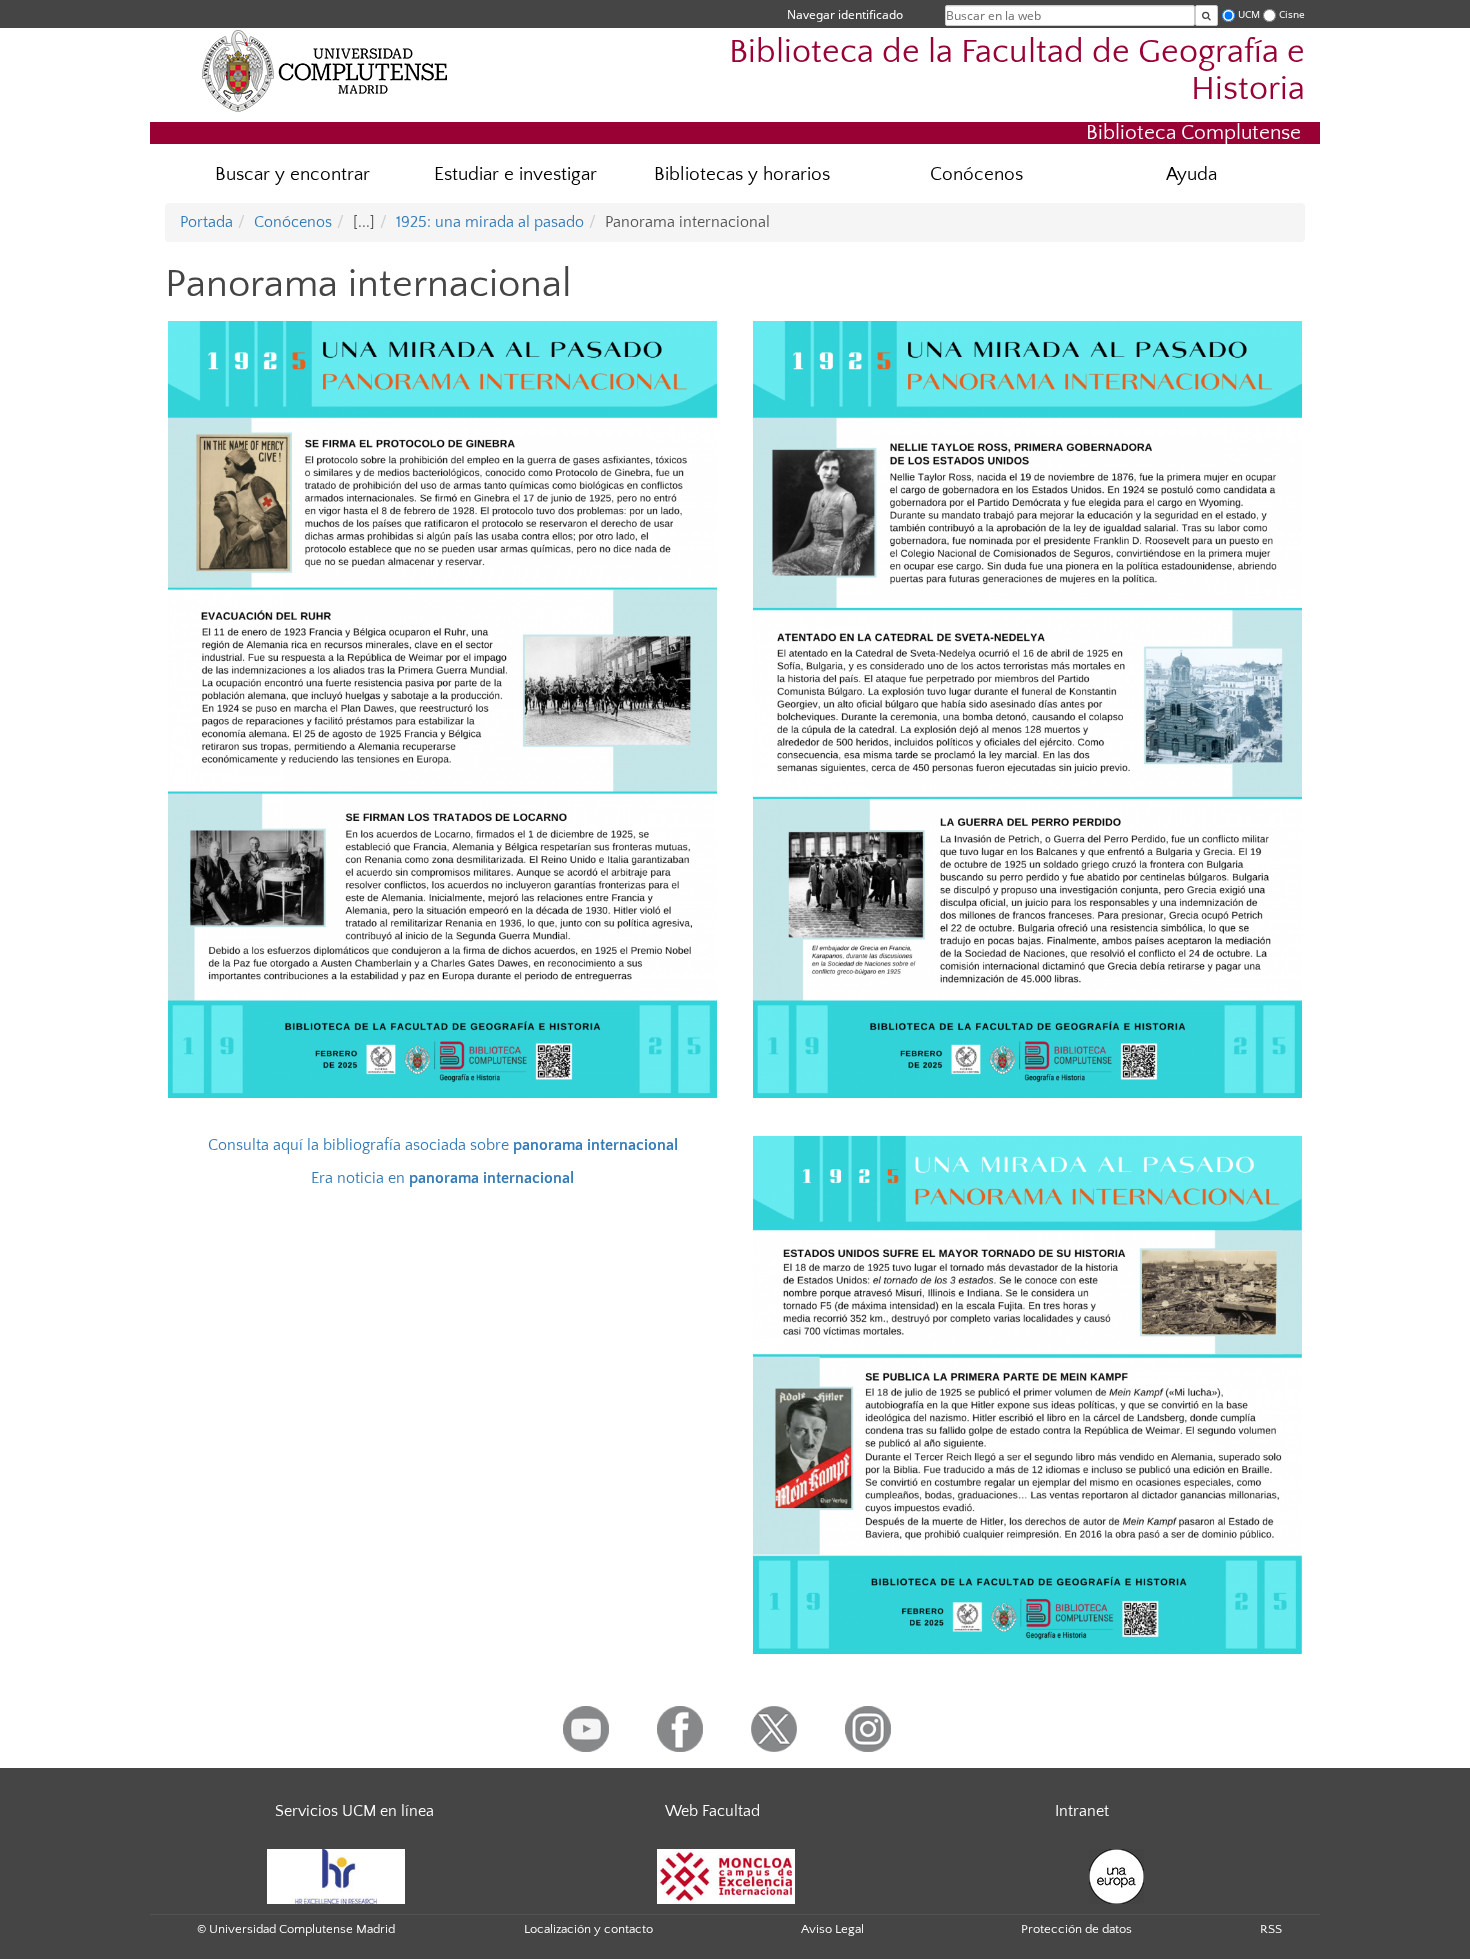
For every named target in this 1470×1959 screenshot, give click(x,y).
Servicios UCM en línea (354, 1811)
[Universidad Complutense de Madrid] (325, 70)
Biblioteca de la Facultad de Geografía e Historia (1017, 71)
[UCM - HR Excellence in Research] (336, 1875)
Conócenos (976, 174)
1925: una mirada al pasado (490, 222)
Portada (206, 222)
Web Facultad (712, 1811)
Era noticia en (442, 1178)
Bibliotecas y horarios (742, 174)
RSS (1271, 1929)
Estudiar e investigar (515, 174)
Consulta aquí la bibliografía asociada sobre (443, 1145)
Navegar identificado (845, 14)
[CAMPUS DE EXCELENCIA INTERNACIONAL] (726, 1875)
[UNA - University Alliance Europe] (1116, 1875)
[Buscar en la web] (1206, 15)
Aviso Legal (832, 1929)
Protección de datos (1076, 1929)
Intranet (1082, 1811)
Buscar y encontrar (292, 174)
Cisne (1292, 14)
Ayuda (1191, 174)
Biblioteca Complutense (1193, 132)
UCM (1249, 14)
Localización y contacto (588, 1929)
